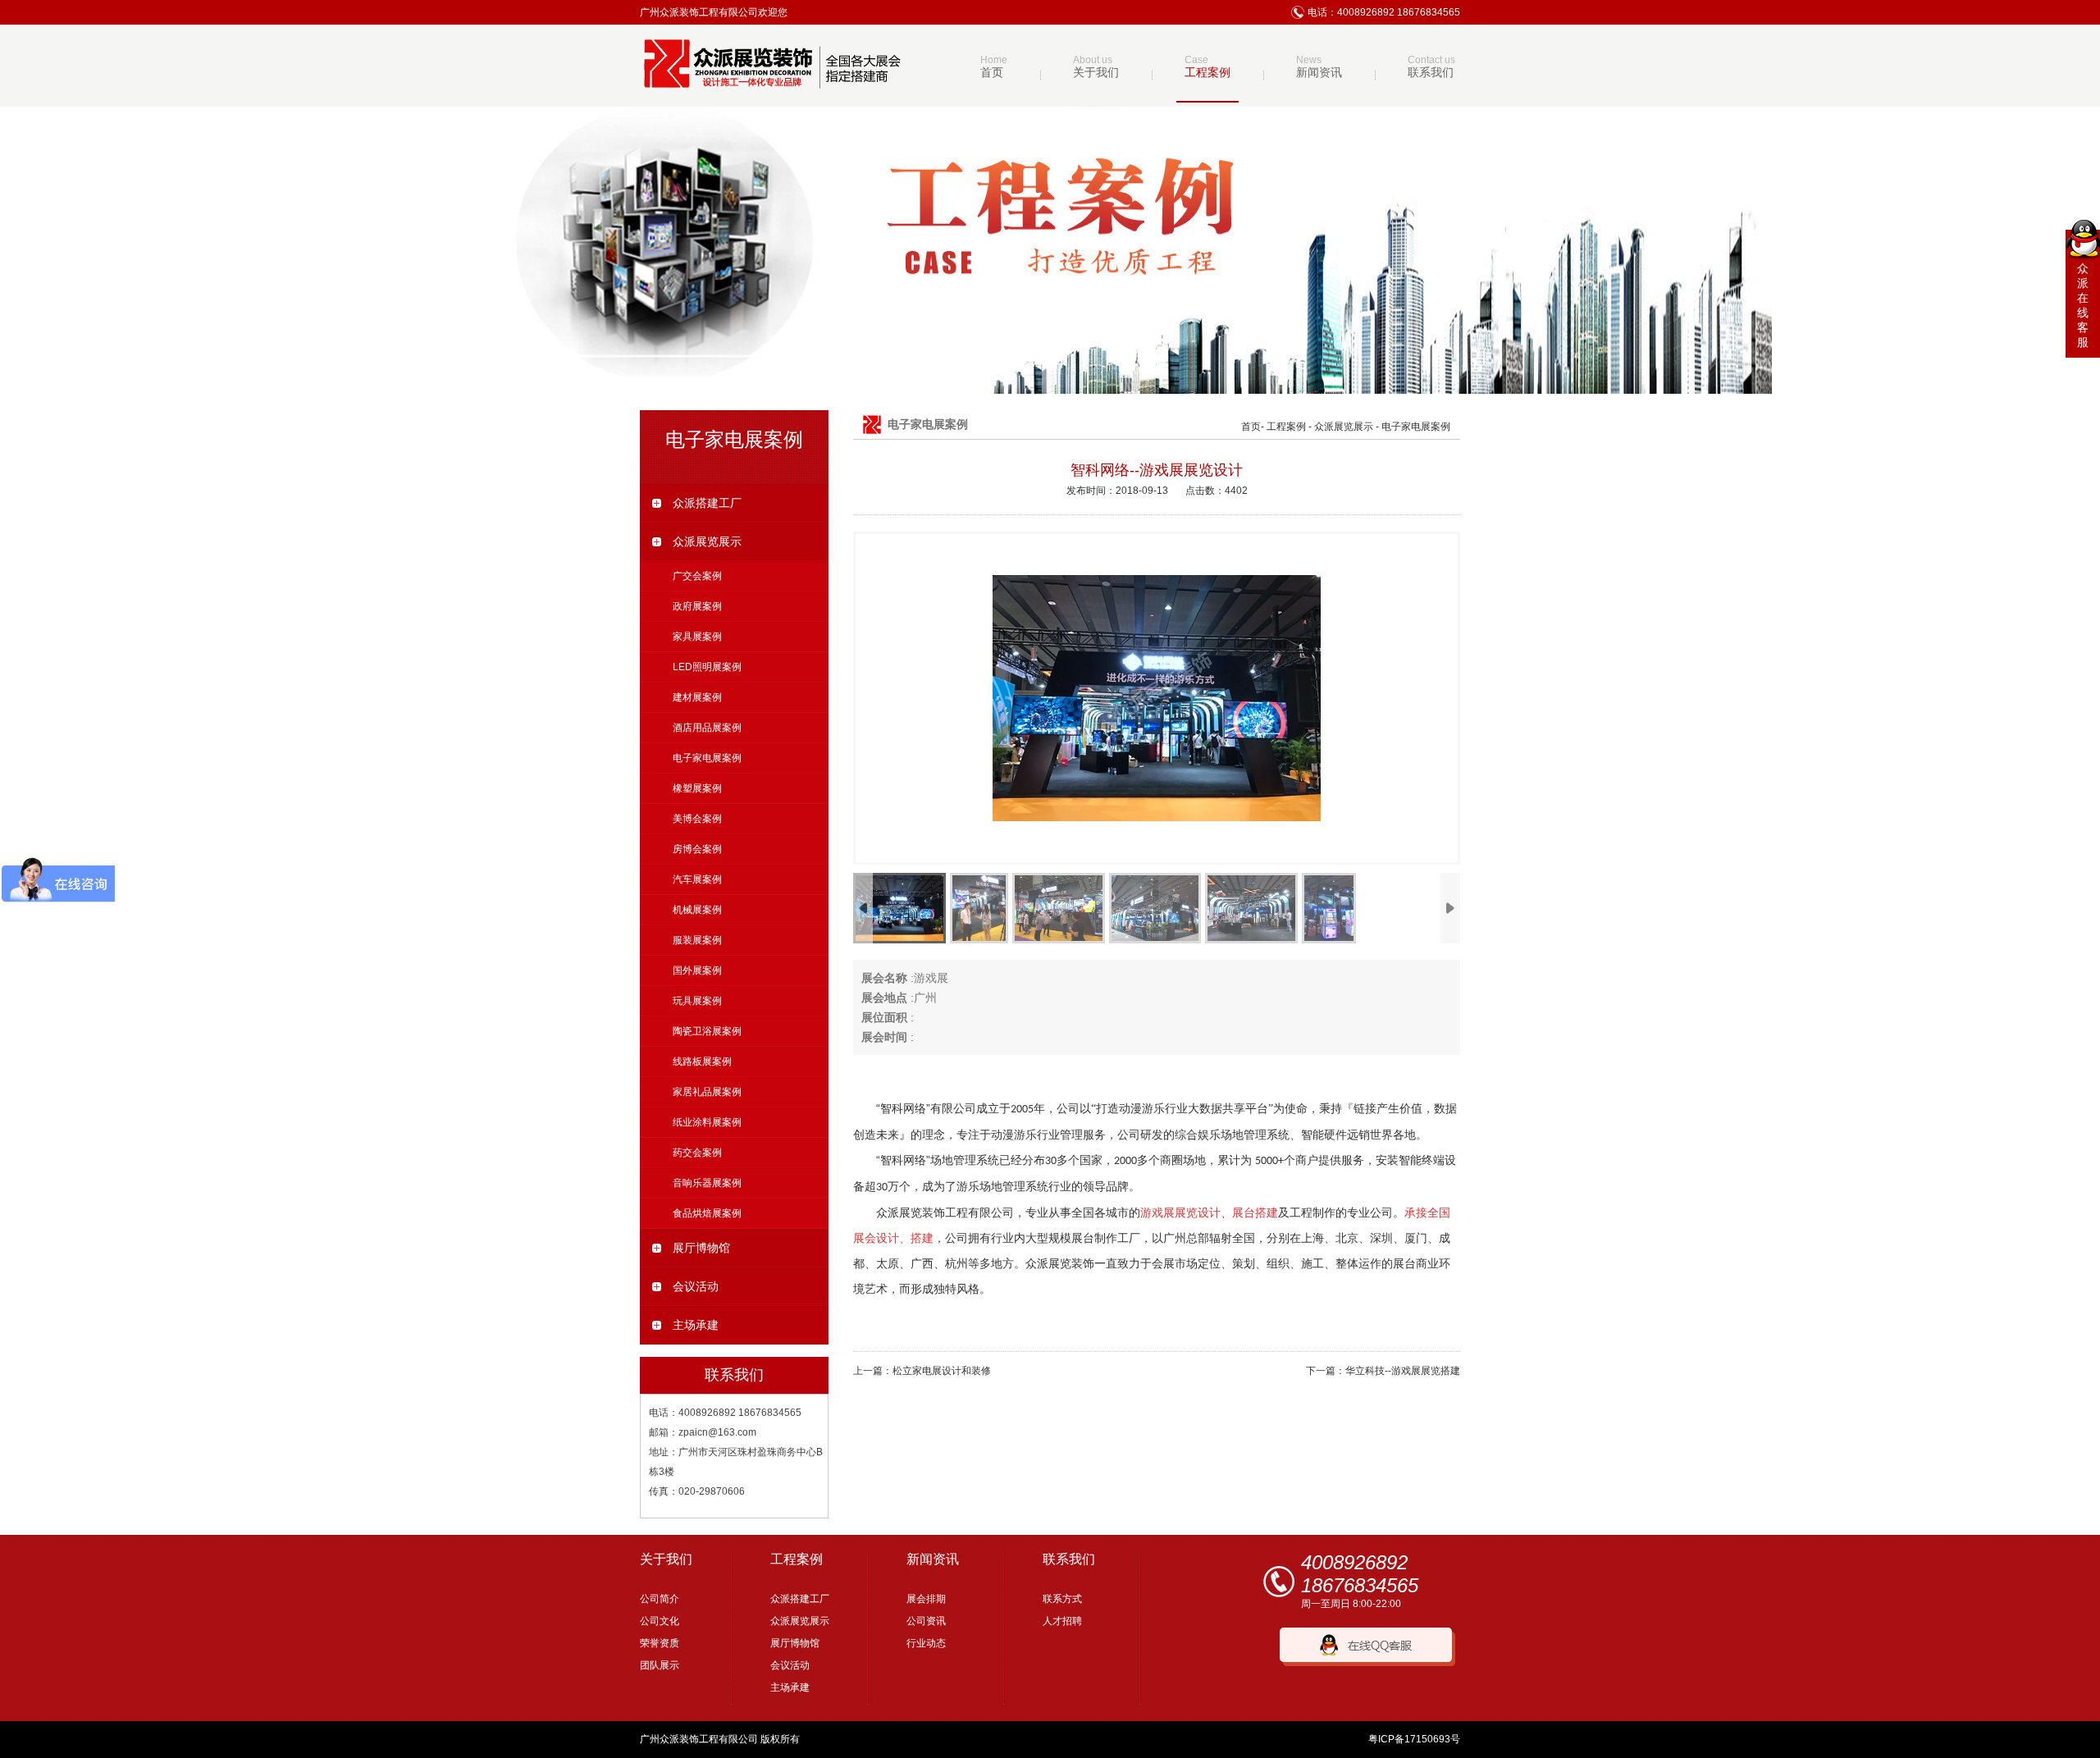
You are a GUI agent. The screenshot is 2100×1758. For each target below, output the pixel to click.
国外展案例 (697, 970)
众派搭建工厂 (707, 503)
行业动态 (926, 1643)
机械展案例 (697, 910)
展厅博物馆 (701, 1248)
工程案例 (1286, 427)
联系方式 (1062, 1599)
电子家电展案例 (707, 758)
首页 (1251, 427)
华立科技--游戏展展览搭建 (1403, 1371)
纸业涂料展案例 (707, 1122)
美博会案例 (697, 819)
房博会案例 (697, 849)
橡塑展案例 (697, 788)
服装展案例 (697, 940)
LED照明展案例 (707, 667)
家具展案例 (697, 637)
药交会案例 (697, 1153)
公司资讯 (926, 1621)
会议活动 (696, 1286)
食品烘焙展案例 (707, 1213)
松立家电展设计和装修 (942, 1371)
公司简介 (660, 1599)
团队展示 (660, 1665)
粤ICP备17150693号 (1414, 1739)
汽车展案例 (697, 879)
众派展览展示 (707, 541)
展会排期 (926, 1599)
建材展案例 (697, 697)
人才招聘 (1062, 1621)
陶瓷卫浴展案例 (707, 1031)
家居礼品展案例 (707, 1092)
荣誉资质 (660, 1643)
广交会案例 (697, 576)
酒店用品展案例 (707, 728)
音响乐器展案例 (707, 1183)
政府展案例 (697, 606)
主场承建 (696, 1325)
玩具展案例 (697, 1001)
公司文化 (660, 1621)
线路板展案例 (702, 1062)
